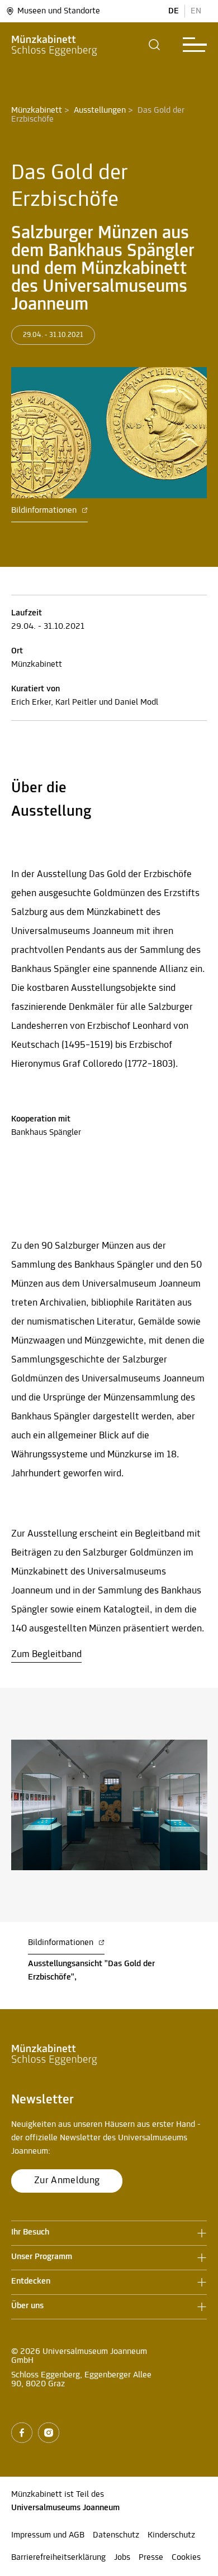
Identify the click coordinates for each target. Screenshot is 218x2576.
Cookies (186, 2558)
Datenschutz (116, 2535)
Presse (151, 2558)
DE (174, 11)
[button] (155, 45)
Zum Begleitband (46, 1655)
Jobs (122, 2558)
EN (196, 11)
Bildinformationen (45, 511)
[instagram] (49, 2433)
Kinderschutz (171, 2535)
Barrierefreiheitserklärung (58, 2558)
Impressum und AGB (48, 2535)
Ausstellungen (100, 110)
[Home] (54, 45)
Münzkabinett (37, 110)
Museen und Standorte (59, 11)
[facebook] (22, 2433)
